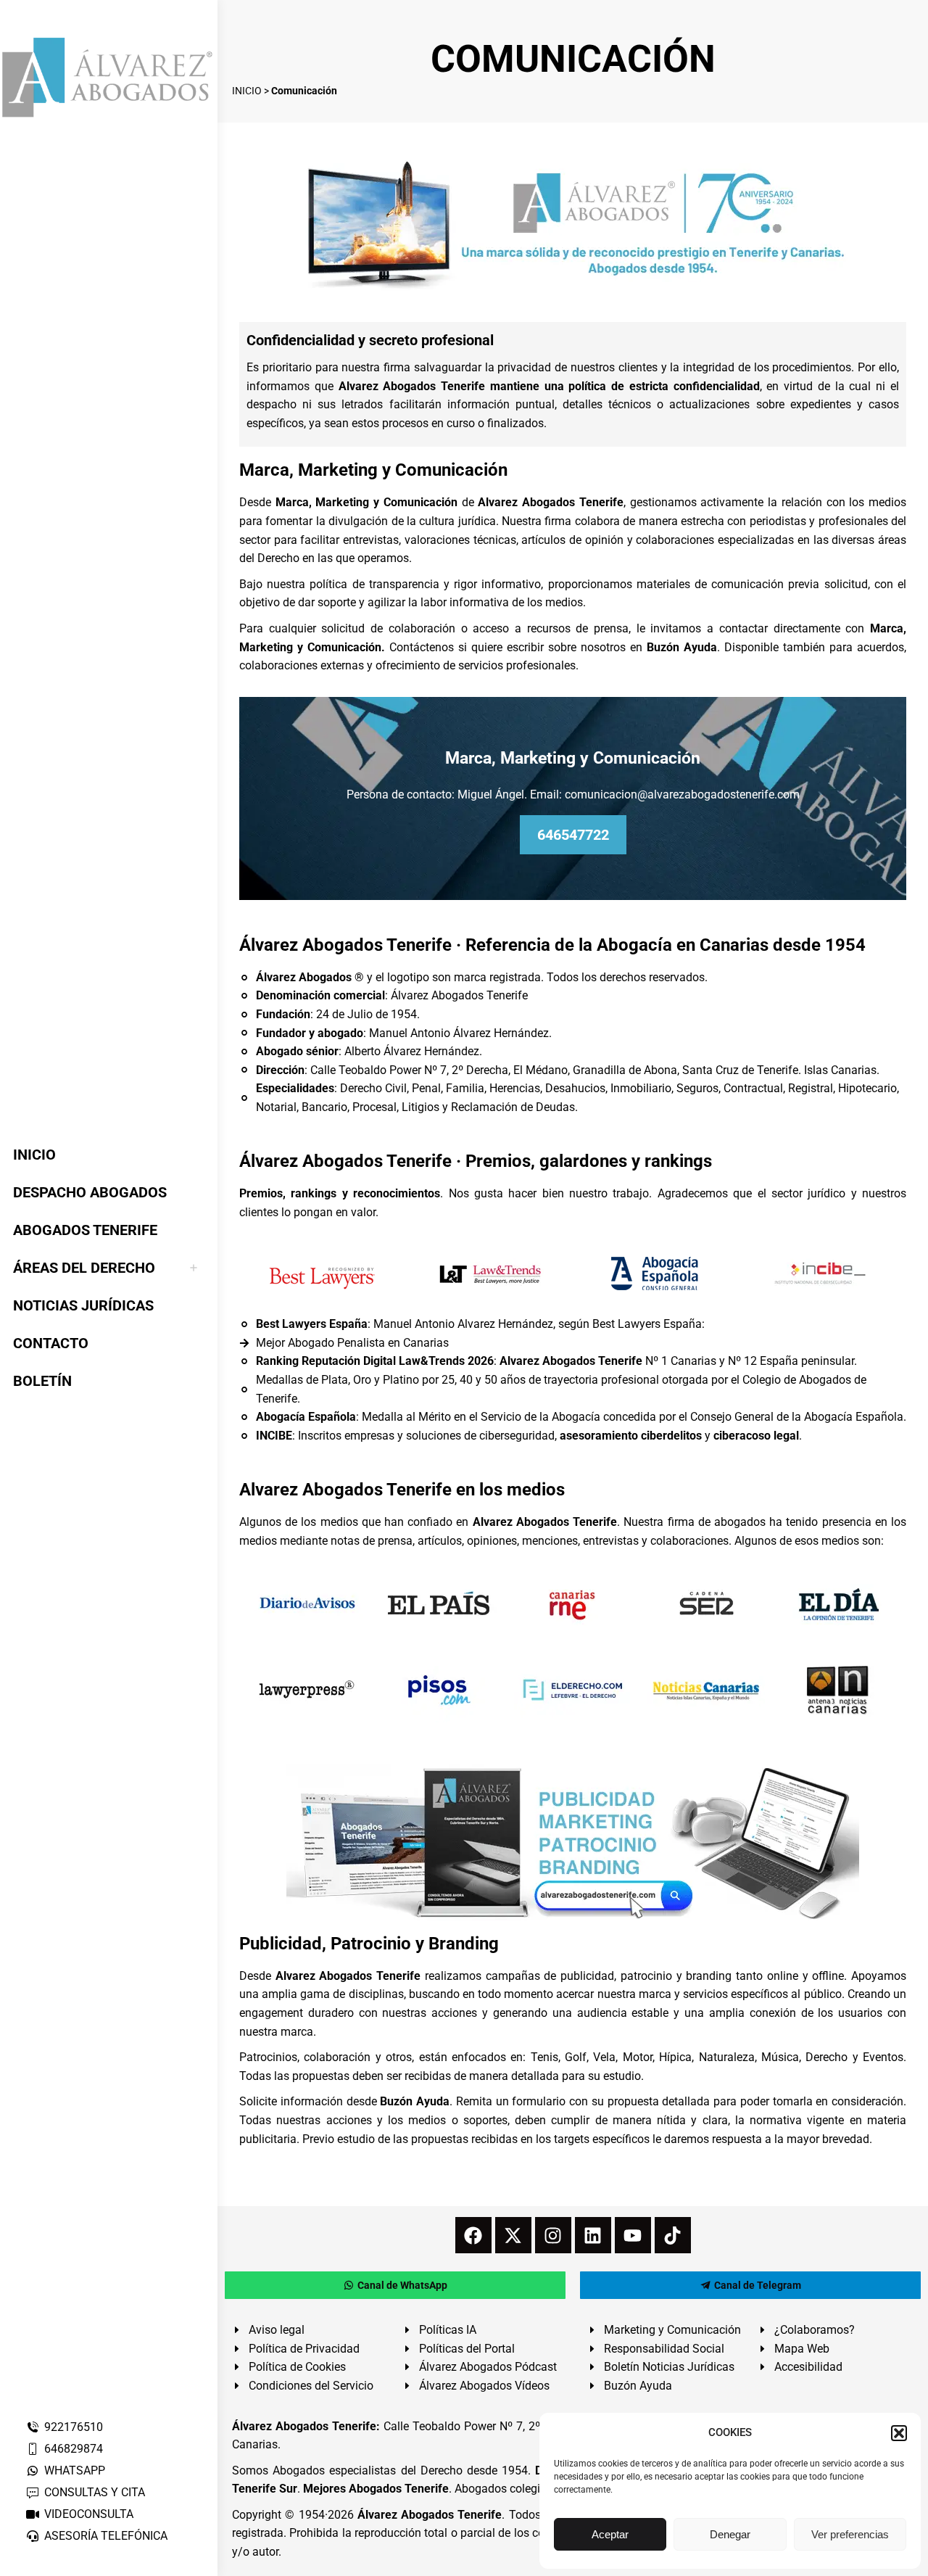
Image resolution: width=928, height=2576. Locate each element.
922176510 (74, 2427)
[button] (899, 2433)
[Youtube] (633, 2235)
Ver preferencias (850, 2534)
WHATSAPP (75, 2470)
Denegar (730, 2534)
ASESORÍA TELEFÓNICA (106, 2536)
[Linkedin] (593, 2235)
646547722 (573, 835)
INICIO (247, 91)
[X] (513, 2235)
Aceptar (610, 2534)
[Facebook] (473, 2235)
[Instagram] (553, 2235)
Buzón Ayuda (682, 647)
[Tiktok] (673, 2235)
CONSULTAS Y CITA (95, 2492)
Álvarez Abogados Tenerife (430, 2515)
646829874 (74, 2449)
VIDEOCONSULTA (89, 2514)
